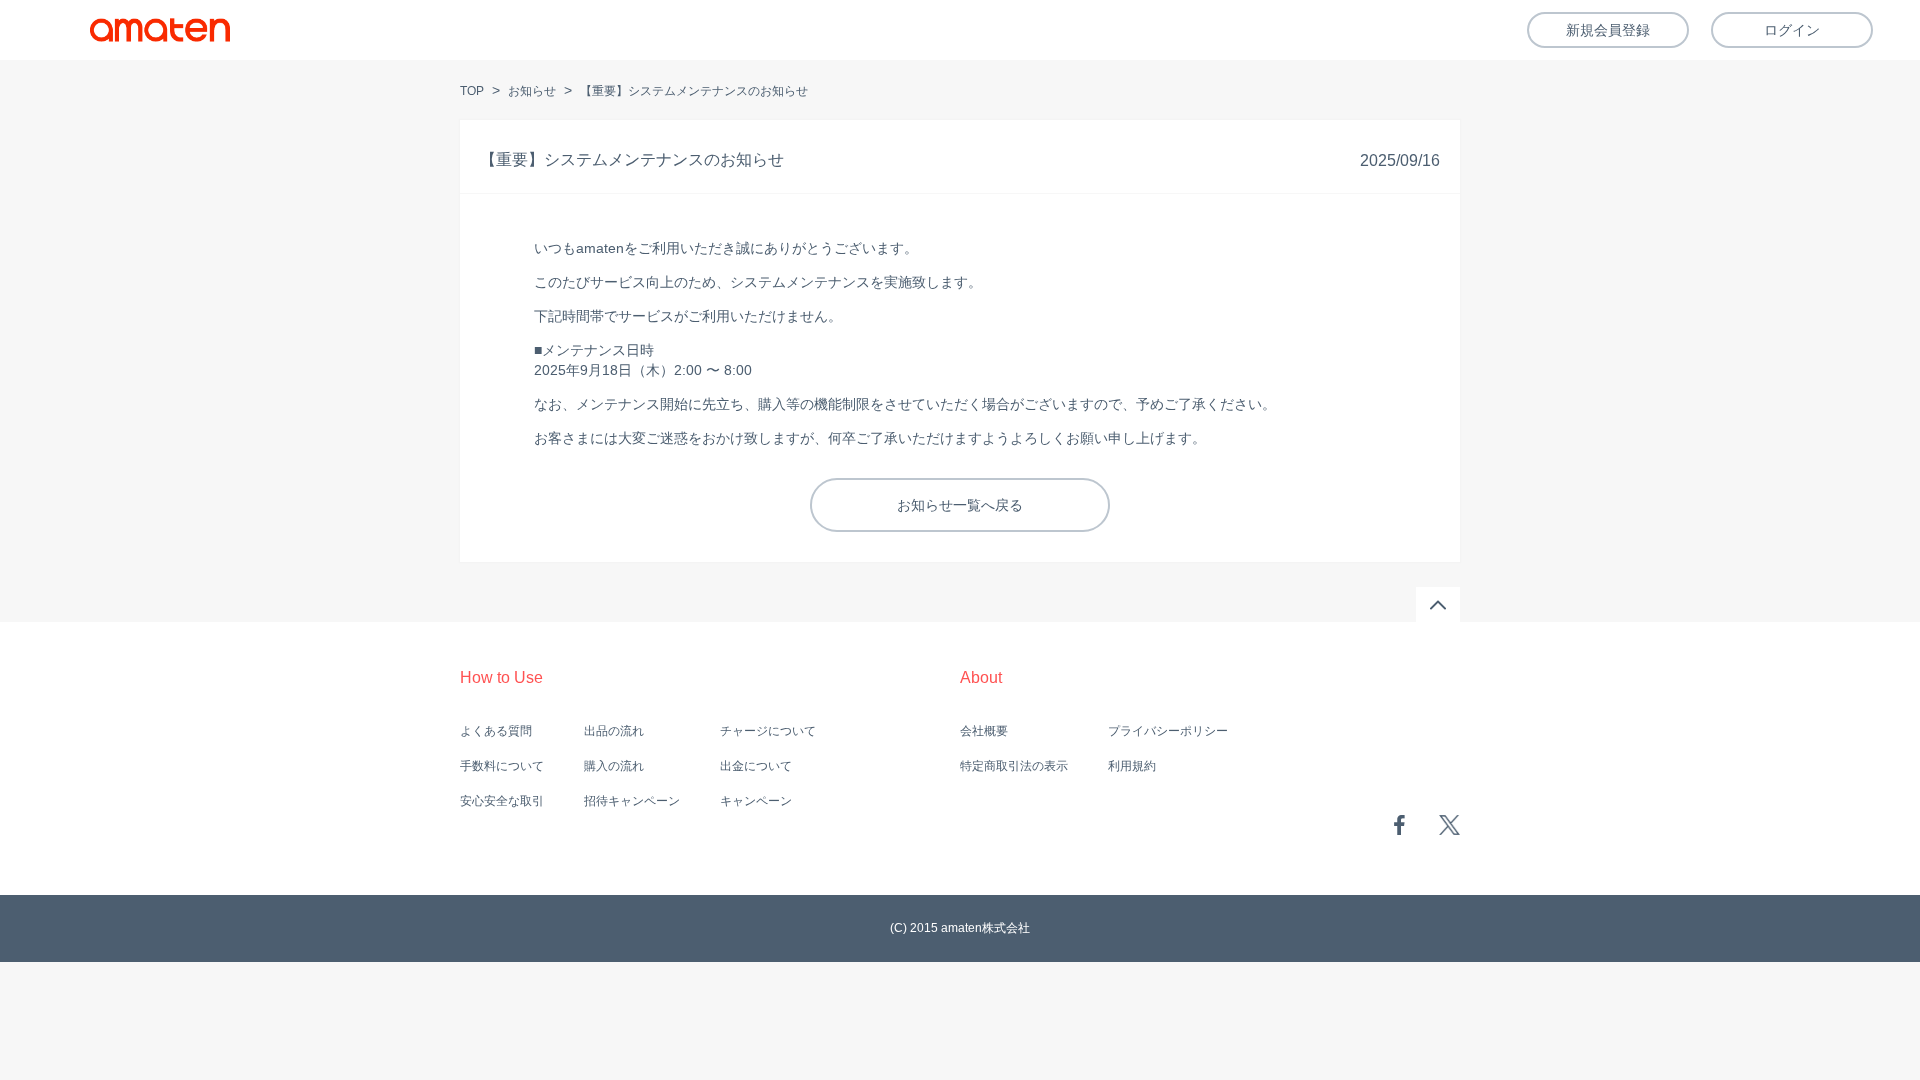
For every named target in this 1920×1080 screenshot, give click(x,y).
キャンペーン (756, 801)
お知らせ (532, 91)
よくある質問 (496, 731)
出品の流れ (614, 731)
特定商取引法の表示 (1014, 766)
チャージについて (768, 731)
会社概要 (984, 731)
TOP (472, 91)
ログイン (1792, 30)
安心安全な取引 (502, 801)
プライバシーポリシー (1168, 731)
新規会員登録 (1608, 30)
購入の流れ (614, 766)
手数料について (502, 766)
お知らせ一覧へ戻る (960, 505)
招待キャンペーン (632, 801)
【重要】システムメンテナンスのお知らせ (694, 91)
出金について (756, 766)
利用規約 (1132, 766)
